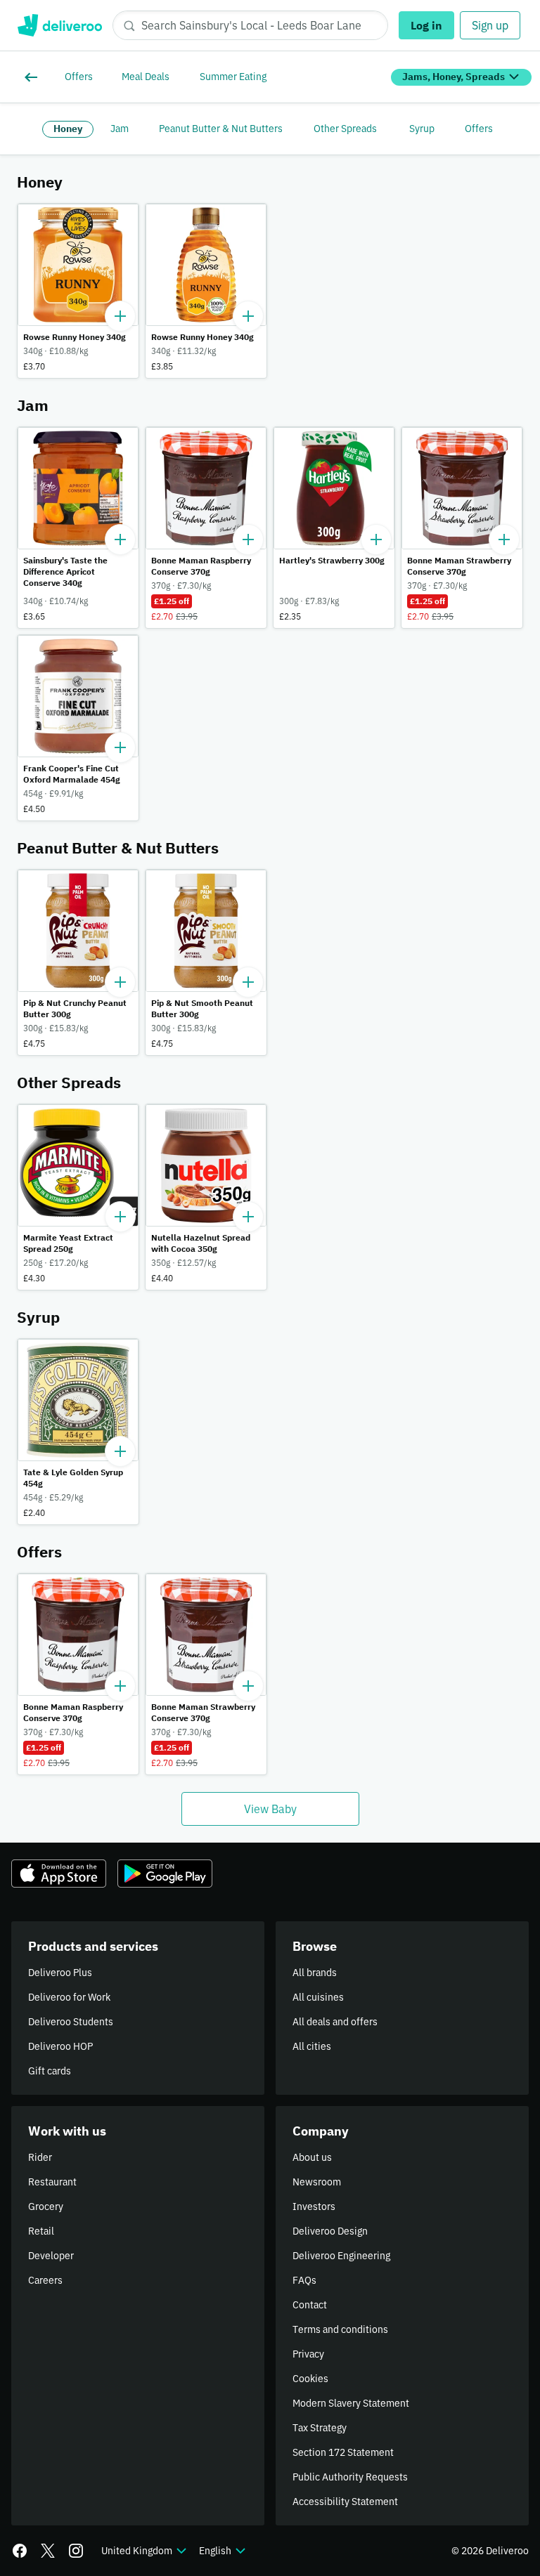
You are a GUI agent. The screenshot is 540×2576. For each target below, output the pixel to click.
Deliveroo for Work (69, 1997)
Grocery (46, 2206)
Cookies (310, 2379)
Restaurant (52, 2182)
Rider (40, 2157)
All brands (315, 1973)
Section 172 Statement (343, 2452)
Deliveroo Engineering (341, 2256)
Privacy (308, 2354)
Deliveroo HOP (60, 2046)
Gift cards (50, 2071)
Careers (45, 2280)
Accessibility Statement (345, 2502)
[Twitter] (48, 2551)
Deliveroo (59, 25)
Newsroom (317, 2182)
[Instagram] (76, 2551)
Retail (41, 2231)
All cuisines (318, 1997)
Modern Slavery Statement (351, 2403)
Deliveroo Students (71, 2022)
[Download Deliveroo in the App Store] (59, 1874)
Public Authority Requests (350, 2477)
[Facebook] (20, 2551)
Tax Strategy (320, 2428)
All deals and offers (335, 2022)
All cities (312, 2046)
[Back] (34, 77)
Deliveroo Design (330, 2231)
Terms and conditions (340, 2329)
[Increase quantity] (120, 316)
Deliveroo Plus (60, 1973)
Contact (310, 2305)
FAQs (304, 2280)
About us (312, 2157)
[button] (78, 291)
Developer (51, 2256)
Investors (314, 2206)
